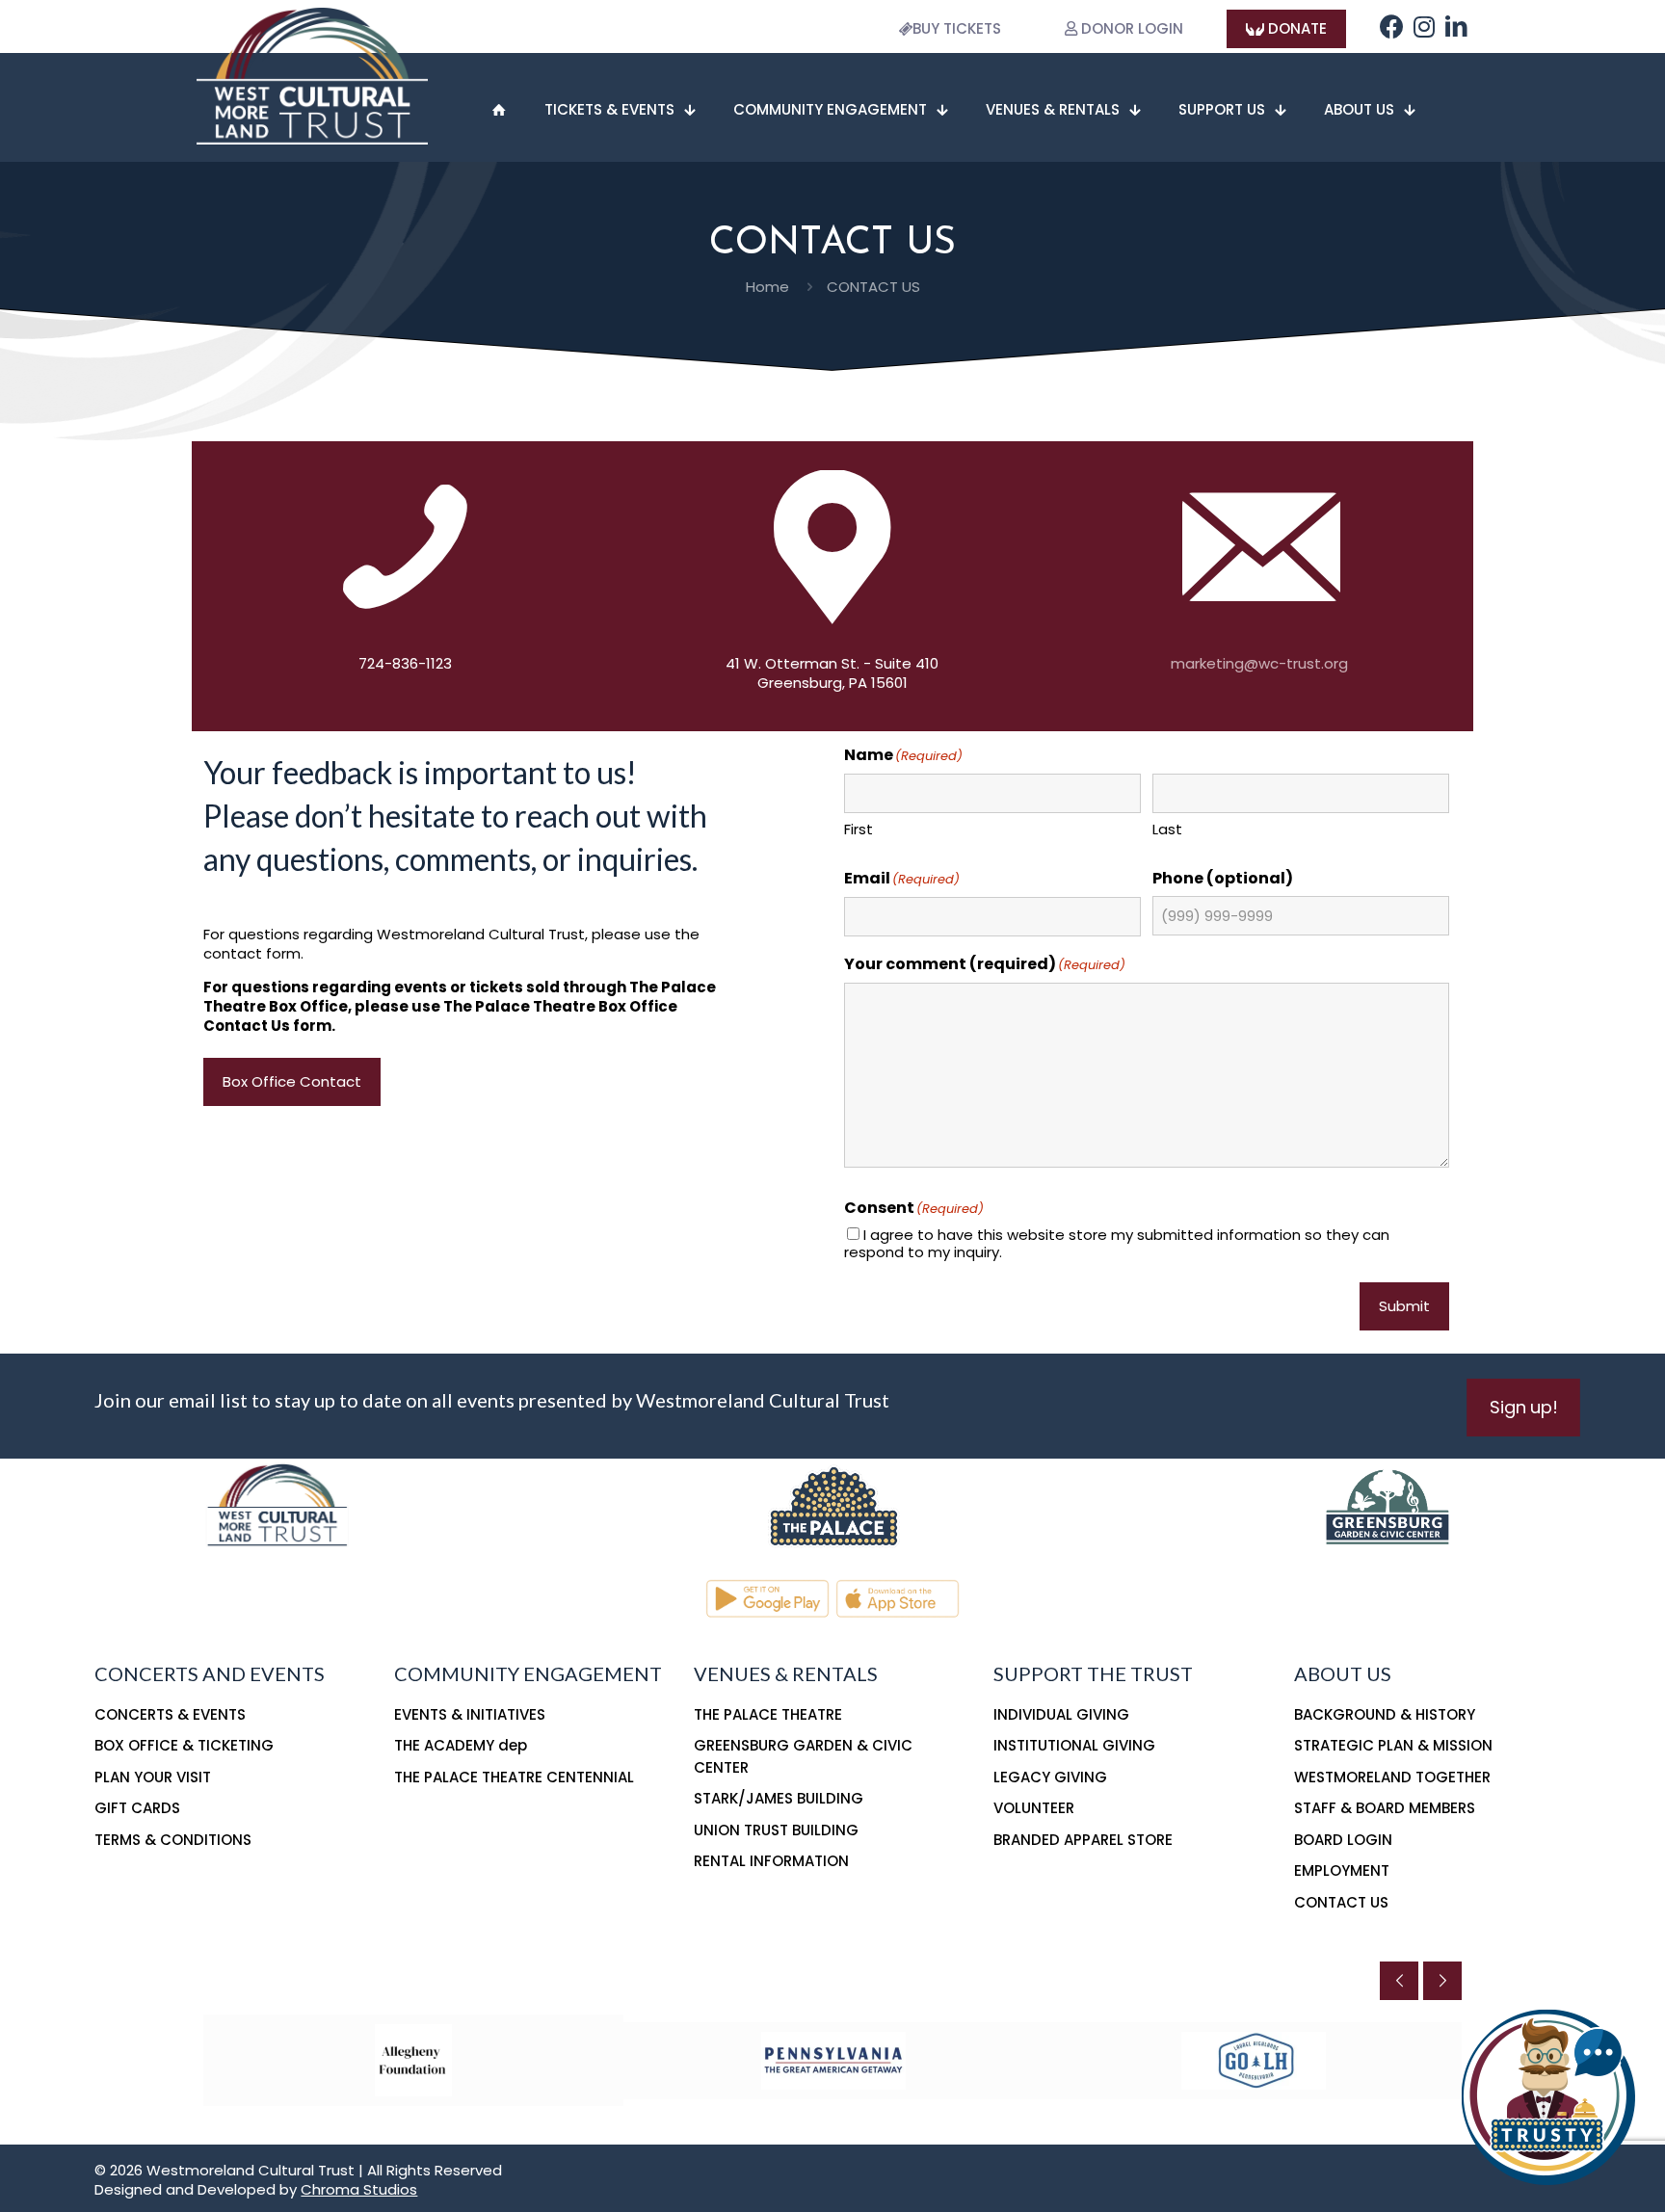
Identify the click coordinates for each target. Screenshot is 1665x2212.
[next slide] (1442, 1981)
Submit (1404, 1306)
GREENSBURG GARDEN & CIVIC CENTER (803, 1756)
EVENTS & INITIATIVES (470, 1714)
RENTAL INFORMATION (771, 1861)
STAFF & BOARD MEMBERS (1385, 1808)
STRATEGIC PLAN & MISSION (1393, 1745)
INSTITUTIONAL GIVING (1074, 1745)
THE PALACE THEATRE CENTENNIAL (514, 1777)
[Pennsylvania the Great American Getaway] (833, 2061)
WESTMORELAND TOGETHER (1392, 1777)
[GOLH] (1254, 2061)
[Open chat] (1549, 2096)
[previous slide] (1399, 1981)
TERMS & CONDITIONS (173, 1840)
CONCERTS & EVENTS (170, 1714)
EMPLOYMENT (1342, 1870)
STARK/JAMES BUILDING (779, 1798)
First (859, 829)
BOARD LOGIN (1343, 1840)
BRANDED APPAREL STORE (1083, 1840)
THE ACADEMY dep (461, 1745)
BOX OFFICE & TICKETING (184, 1745)
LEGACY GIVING (1050, 1777)
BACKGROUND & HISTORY (1385, 1714)
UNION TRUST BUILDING (776, 1830)
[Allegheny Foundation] (413, 2060)
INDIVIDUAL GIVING (1061, 1714)
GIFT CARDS (137, 1808)
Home (767, 287)
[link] (832, 1504)
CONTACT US (1341, 1902)
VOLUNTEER (1034, 1808)
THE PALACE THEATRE (768, 1714)
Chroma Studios (359, 2189)
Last (1167, 829)
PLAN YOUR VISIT (153, 1777)
